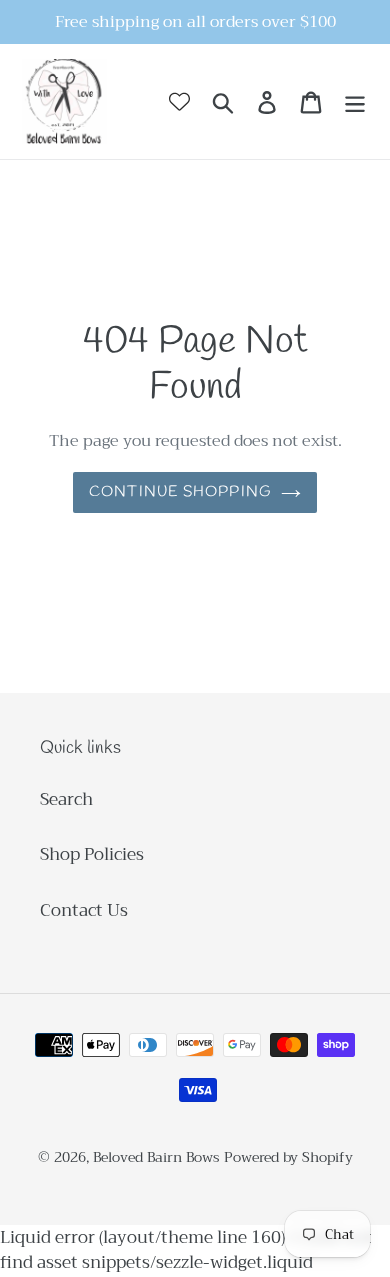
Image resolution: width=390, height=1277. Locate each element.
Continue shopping (180, 492)
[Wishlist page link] (179, 101)
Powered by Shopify (288, 1157)
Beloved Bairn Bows (156, 1157)
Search (66, 799)
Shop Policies (92, 854)
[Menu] (355, 102)
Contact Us (84, 910)
